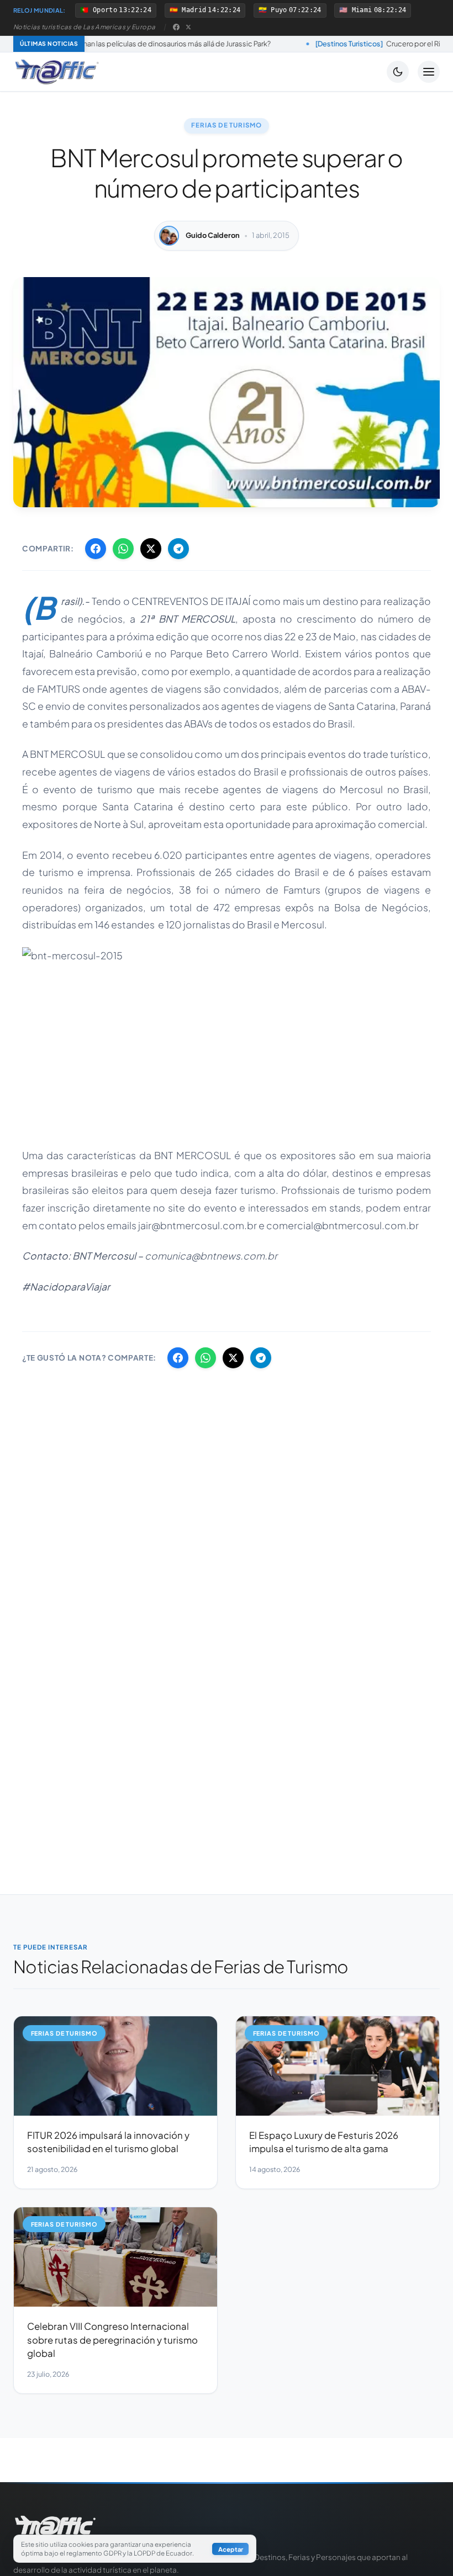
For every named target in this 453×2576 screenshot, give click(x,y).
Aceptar (231, 2549)
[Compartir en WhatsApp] (123, 549)
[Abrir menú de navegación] (429, 72)
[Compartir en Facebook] (96, 549)
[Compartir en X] (151, 549)
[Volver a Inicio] (57, 72)
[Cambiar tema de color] (398, 72)
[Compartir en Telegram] (178, 549)
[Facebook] (176, 27)
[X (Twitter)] (188, 27)
